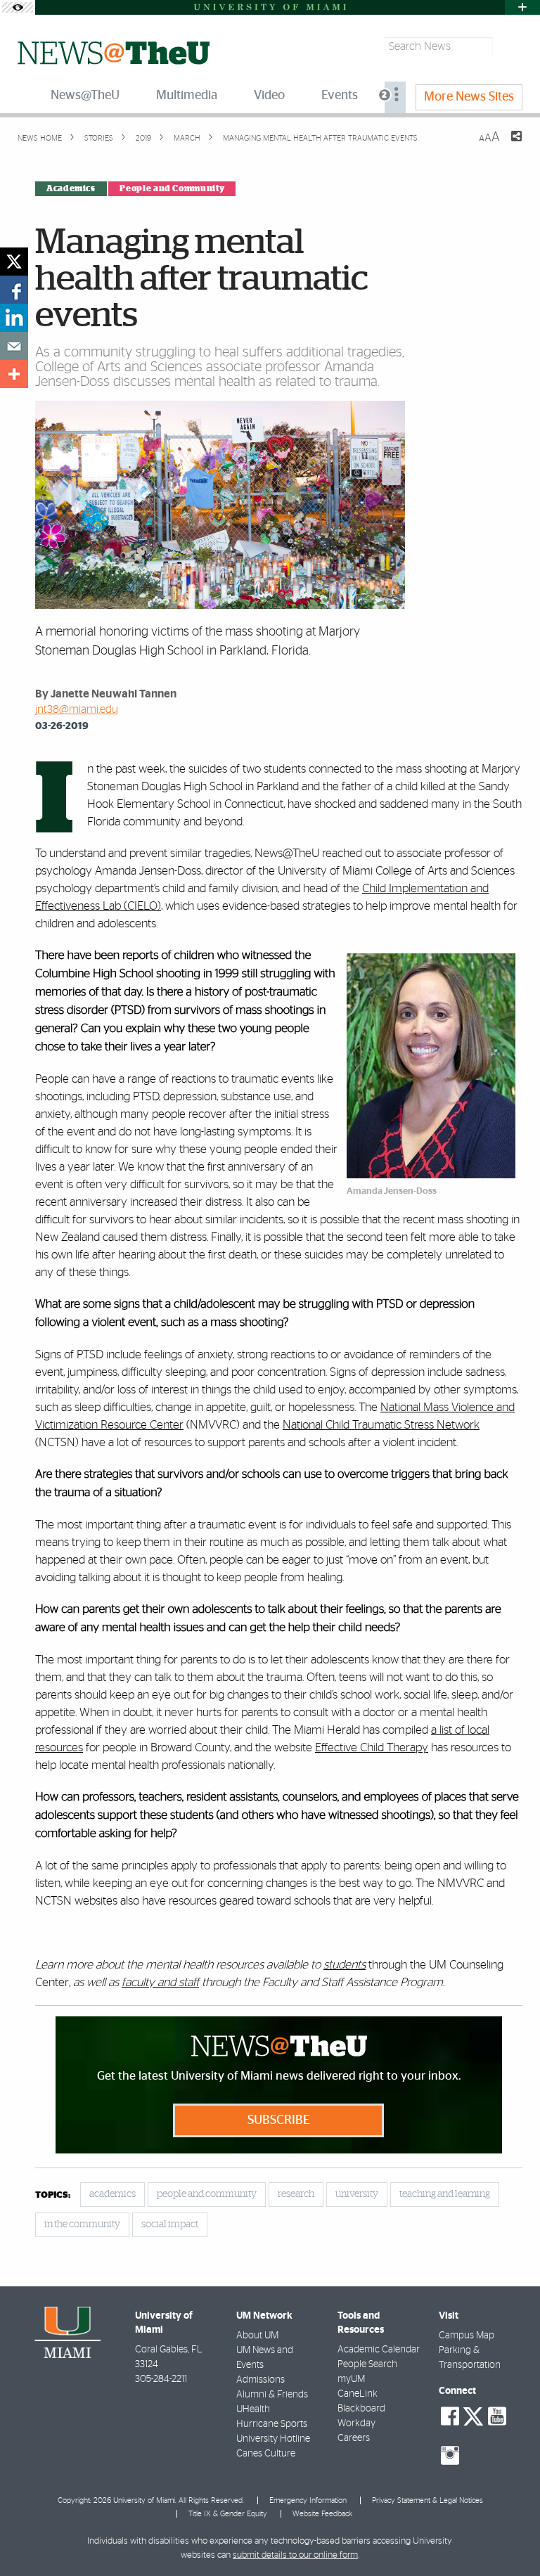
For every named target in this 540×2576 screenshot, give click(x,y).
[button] (510, 2537)
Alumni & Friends (272, 2395)
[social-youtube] (497, 2416)
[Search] (509, 47)
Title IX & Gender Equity (228, 2514)
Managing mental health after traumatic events (320, 138)
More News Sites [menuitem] (469, 97)
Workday (356, 2423)
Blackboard (361, 2409)
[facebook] (14, 290)
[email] (14, 346)
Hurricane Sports (272, 2424)
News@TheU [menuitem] (85, 96)
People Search (367, 2364)
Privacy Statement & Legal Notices (427, 2500)
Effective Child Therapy (372, 1747)
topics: (53, 2195)
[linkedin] (14, 318)
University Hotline (273, 2439)
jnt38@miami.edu (77, 709)
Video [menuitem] (269, 96)
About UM (257, 2336)
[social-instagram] (450, 2456)
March (186, 138)
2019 (142, 138)
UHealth (253, 2409)
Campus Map (467, 2336)
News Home (40, 138)
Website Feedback (322, 2514)
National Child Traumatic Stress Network (381, 1425)
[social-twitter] (473, 2415)
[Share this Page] (508, 145)
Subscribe (279, 2120)
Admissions (261, 2380)
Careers (354, 2438)
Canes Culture (266, 2454)
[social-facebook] (450, 2416)
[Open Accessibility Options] (18, 7)
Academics (71, 188)
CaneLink (358, 2394)
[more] (14, 374)
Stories (98, 138)
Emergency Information (308, 2500)
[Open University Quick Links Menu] (522, 7)
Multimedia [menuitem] (187, 96)
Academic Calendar (379, 2350)
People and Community (172, 188)
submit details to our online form (295, 2555)
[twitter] (14, 262)
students (345, 1965)
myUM (351, 2379)
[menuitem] (395, 97)
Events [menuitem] (340, 96)
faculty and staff (160, 1982)
